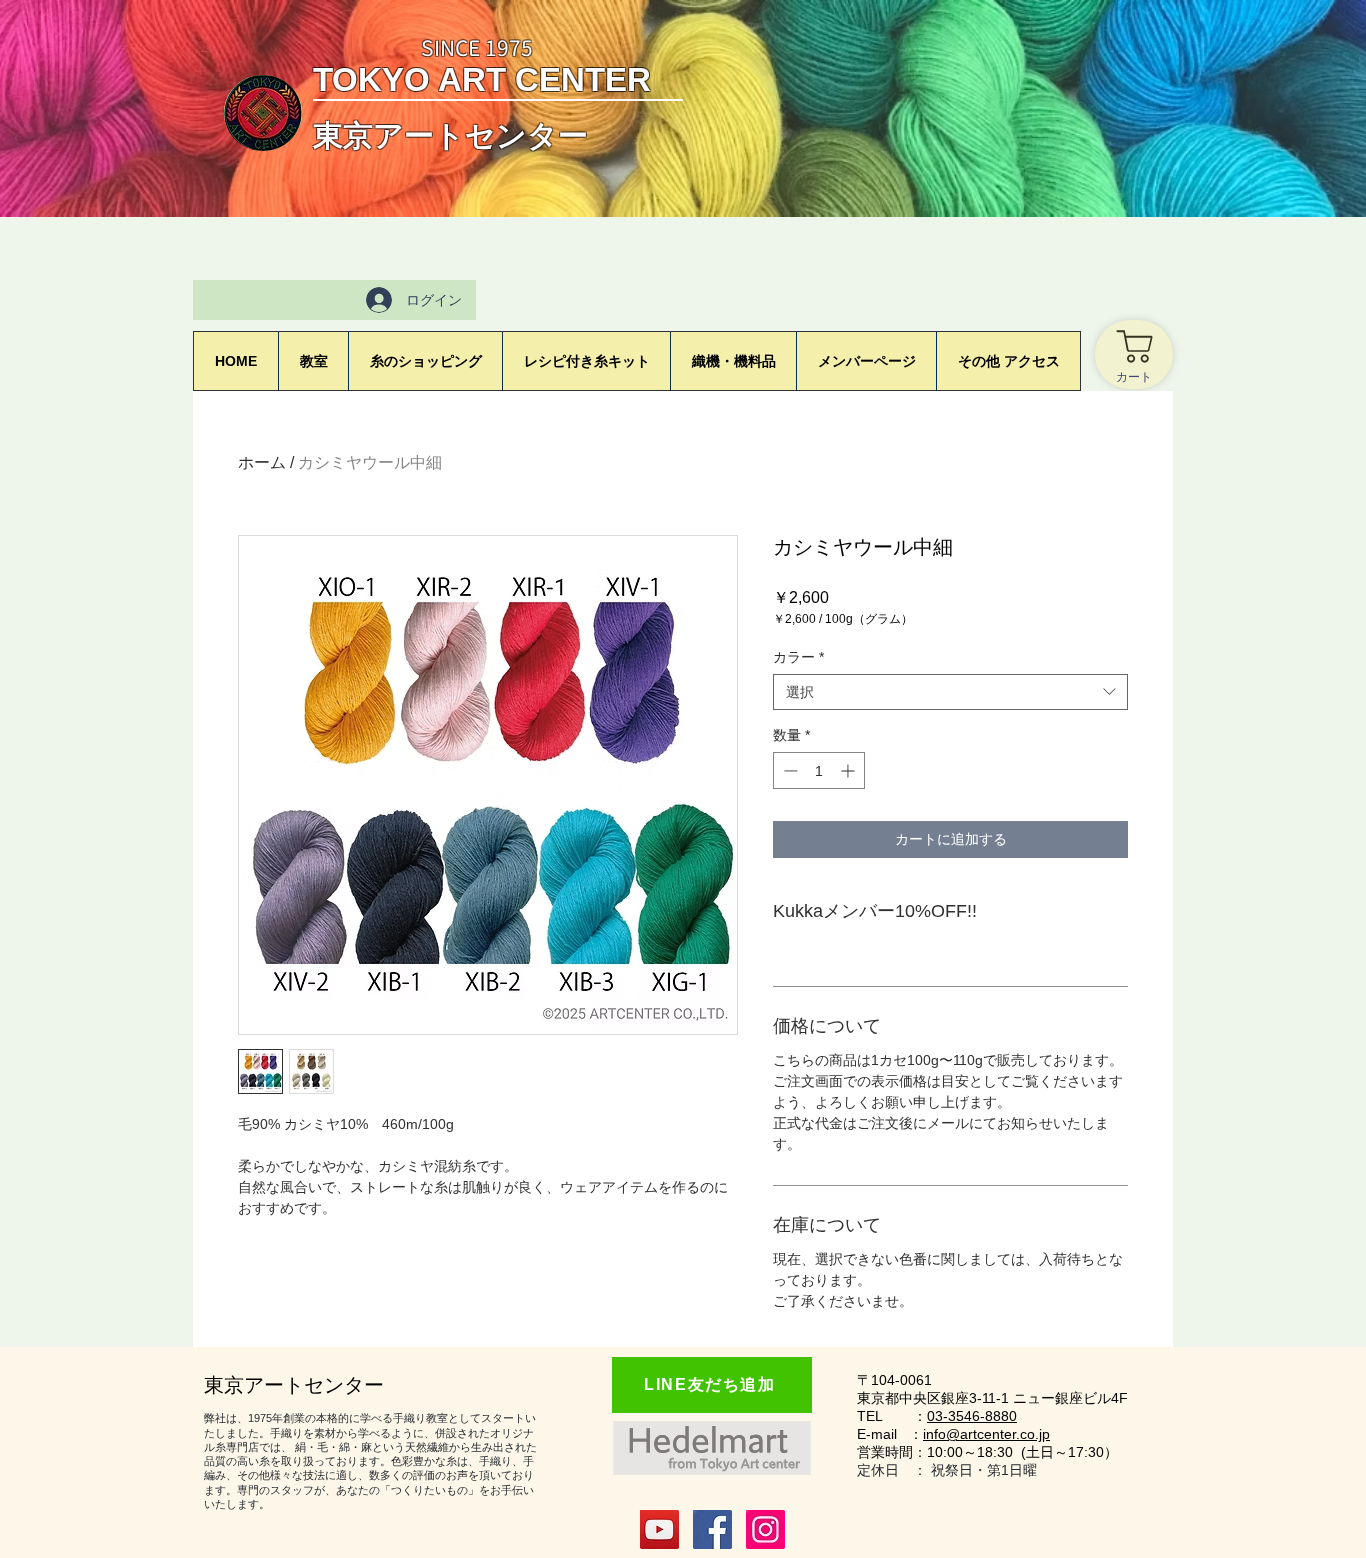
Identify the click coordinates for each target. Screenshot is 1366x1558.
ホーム (262, 462)
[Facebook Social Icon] (712, 1529)
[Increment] (849, 770)
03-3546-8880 (972, 1416)
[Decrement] (788, 770)
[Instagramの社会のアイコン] (765, 1529)
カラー (798, 657)
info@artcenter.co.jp (986, 1434)
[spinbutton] (819, 770)
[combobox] (950, 692)
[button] (866, 361)
